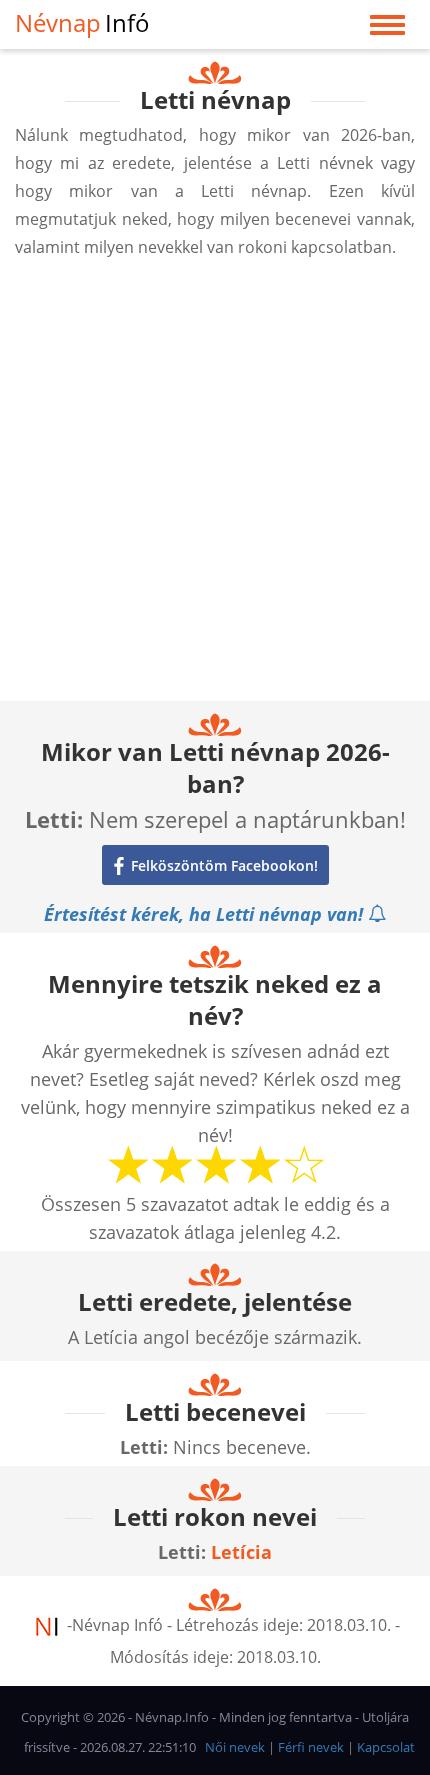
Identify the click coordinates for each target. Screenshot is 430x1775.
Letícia (241, 1552)
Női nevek (235, 1747)
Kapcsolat (386, 1747)
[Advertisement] (215, 486)
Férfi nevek (311, 1747)
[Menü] (387, 29)
